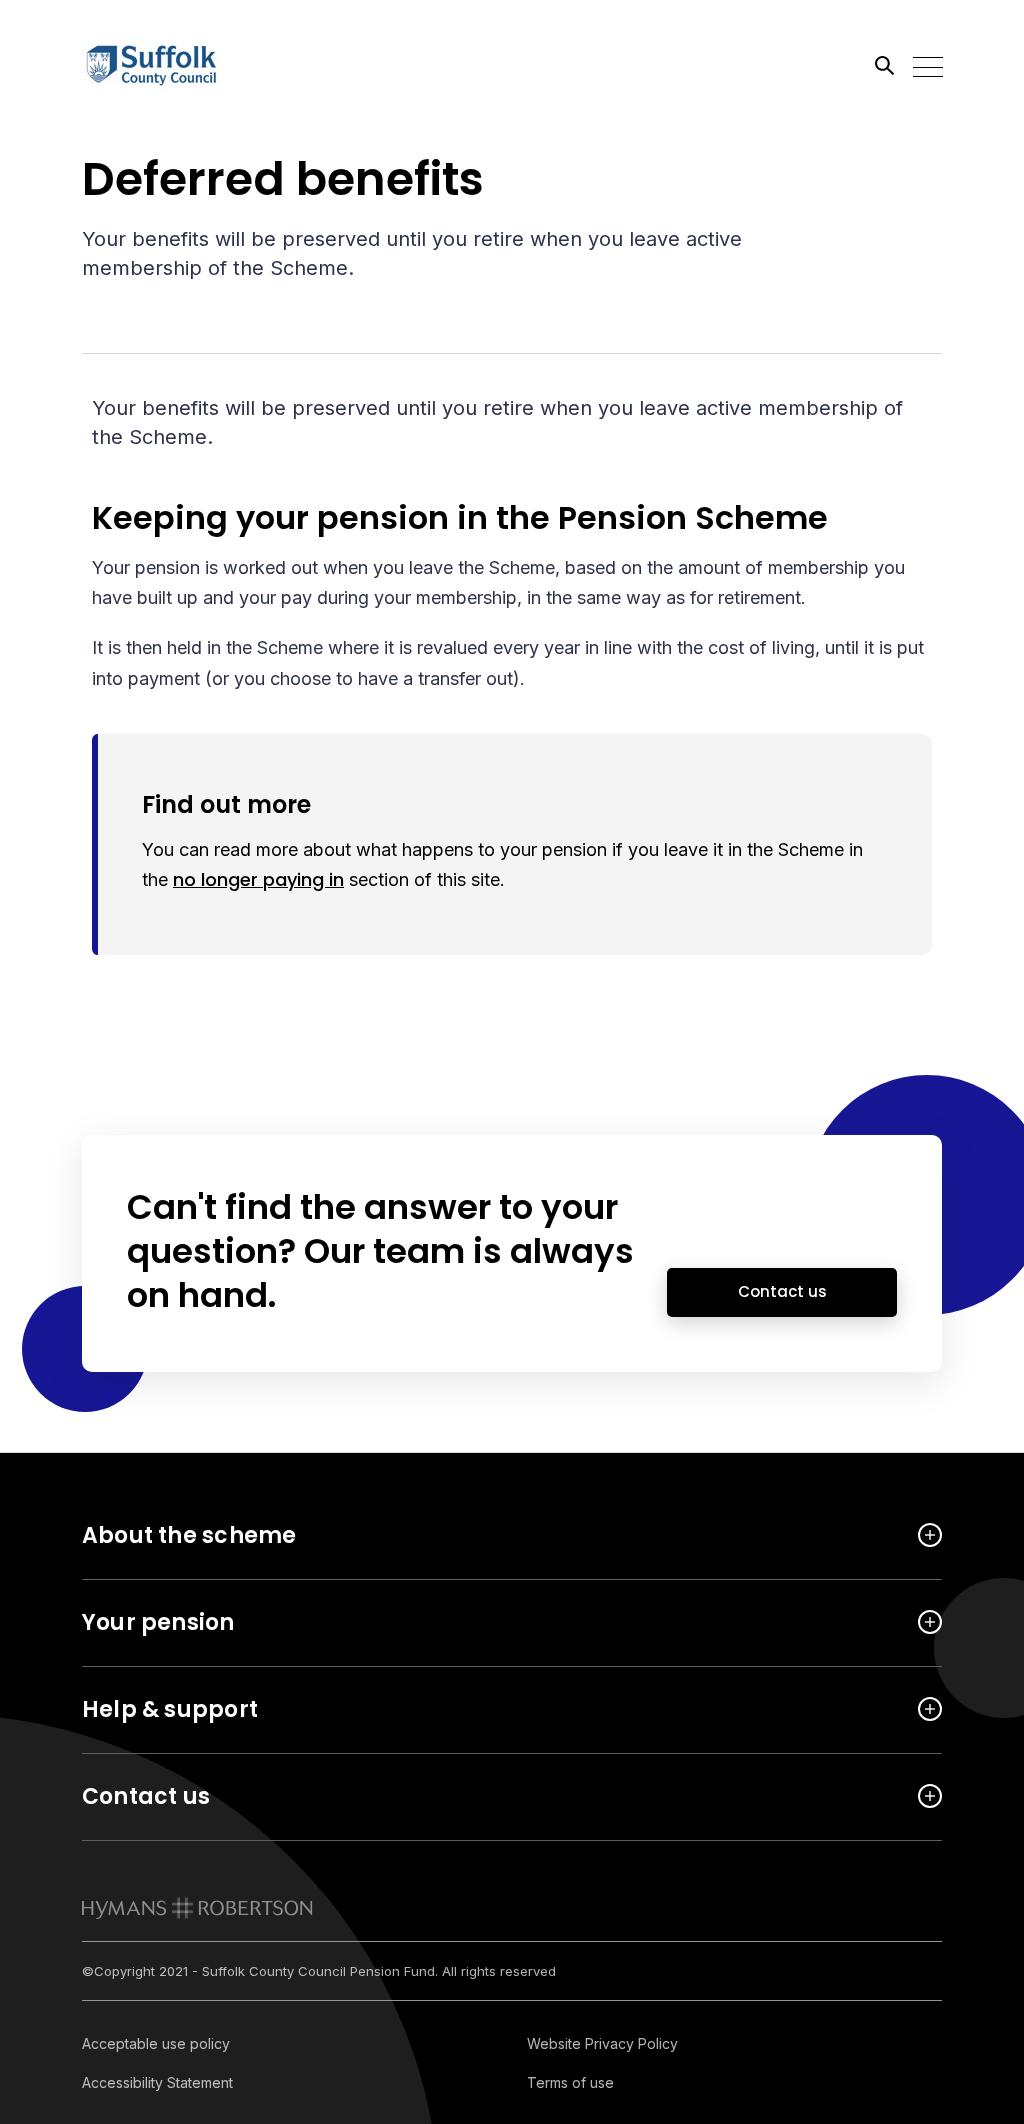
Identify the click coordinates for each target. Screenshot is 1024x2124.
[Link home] (172, 65)
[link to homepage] (197, 1908)
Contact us (782, 1291)
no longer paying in (258, 879)
